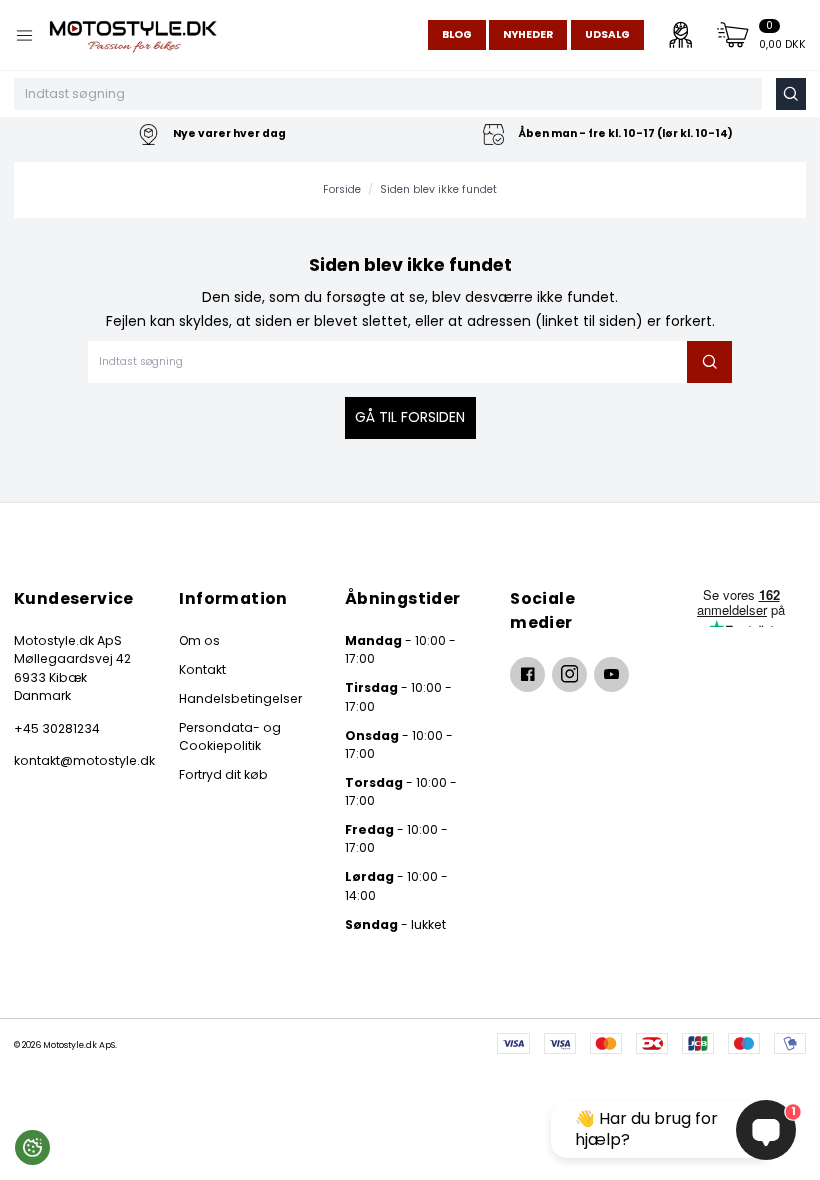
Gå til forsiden (410, 417)
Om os (199, 640)
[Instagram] (569, 674)
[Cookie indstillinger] (32, 1147)
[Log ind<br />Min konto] (681, 35)
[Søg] (791, 94)
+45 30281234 (57, 728)
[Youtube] (611, 674)
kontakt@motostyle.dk (79, 760)
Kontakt (202, 669)
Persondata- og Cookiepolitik (230, 736)
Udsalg (607, 34)
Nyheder (528, 34)
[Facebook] (527, 674)
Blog (457, 34)
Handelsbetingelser (240, 698)
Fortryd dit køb (223, 774)
